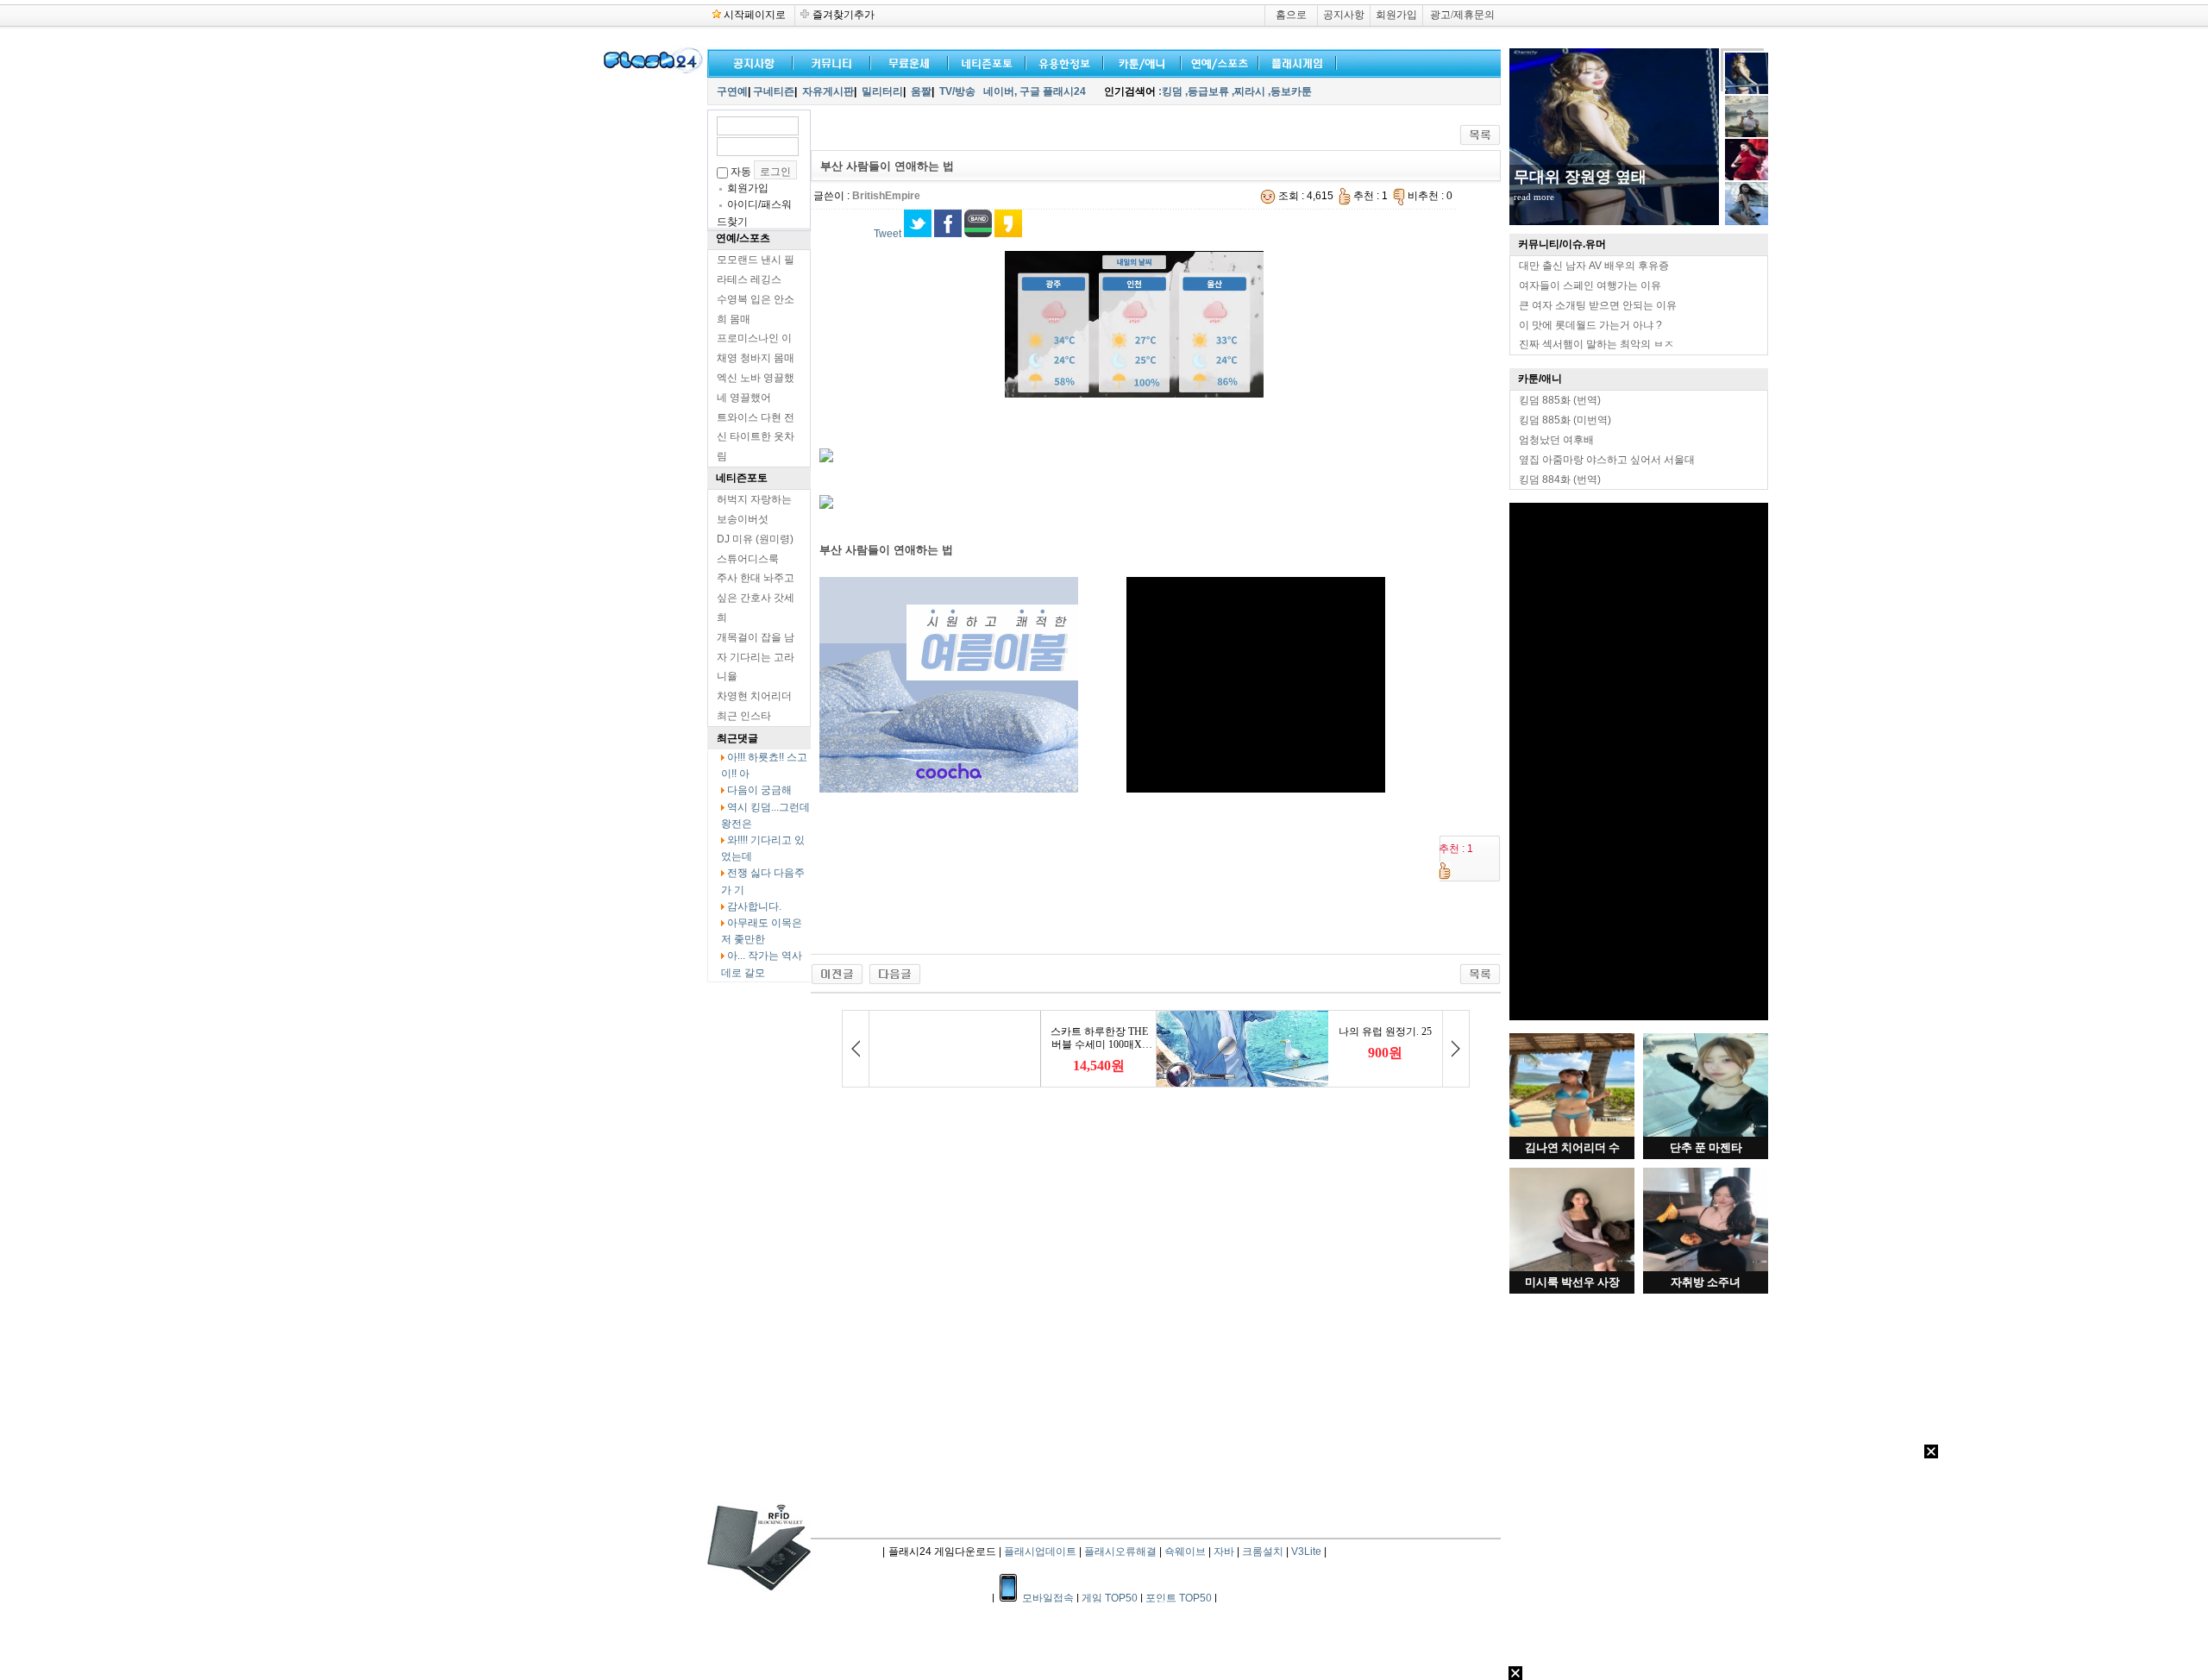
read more (1534, 197)
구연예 (732, 91)
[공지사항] (750, 61)
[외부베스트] (1138, 61)
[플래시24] (651, 71)
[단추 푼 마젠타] (1706, 1133)
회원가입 (1396, 15)
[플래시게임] (1294, 61)
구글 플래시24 (1054, 91)
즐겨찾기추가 (843, 15)
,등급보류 (1207, 91)
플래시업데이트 (1040, 1551)
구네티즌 (774, 91)
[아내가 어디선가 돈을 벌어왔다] (895, 974)
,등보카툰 (1290, 91)
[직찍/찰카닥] (983, 61)
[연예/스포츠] (1216, 61)
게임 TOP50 (1110, 1598)
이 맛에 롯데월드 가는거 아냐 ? (1590, 325)
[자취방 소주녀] (1706, 1268)
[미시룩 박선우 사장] (1572, 1268)
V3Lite (1306, 1551)
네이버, (1000, 91)
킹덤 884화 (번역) (1560, 480)
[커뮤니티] (832, 61)
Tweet (888, 234)
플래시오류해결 (1122, 1551)
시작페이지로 (755, 15)
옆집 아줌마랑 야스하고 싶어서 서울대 (1607, 460)
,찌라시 (1248, 91)
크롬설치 (1263, 1551)
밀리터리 (882, 91)
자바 (1224, 1551)
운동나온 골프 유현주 (1588, 177)
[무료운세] (906, 61)
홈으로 (1291, 15)
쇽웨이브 (1185, 1551)
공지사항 (1344, 15)
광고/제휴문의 (1462, 15)
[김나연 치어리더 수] (1572, 1133)
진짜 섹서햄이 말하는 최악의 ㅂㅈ (1596, 344)
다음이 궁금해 (759, 790)
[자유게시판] (1061, 61)
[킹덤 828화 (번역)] (837, 974)
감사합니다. (754, 906)
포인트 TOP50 (1179, 1598)
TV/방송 (957, 91)
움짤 (921, 91)
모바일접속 (1049, 1598)
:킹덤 (1170, 91)
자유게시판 (828, 91)
